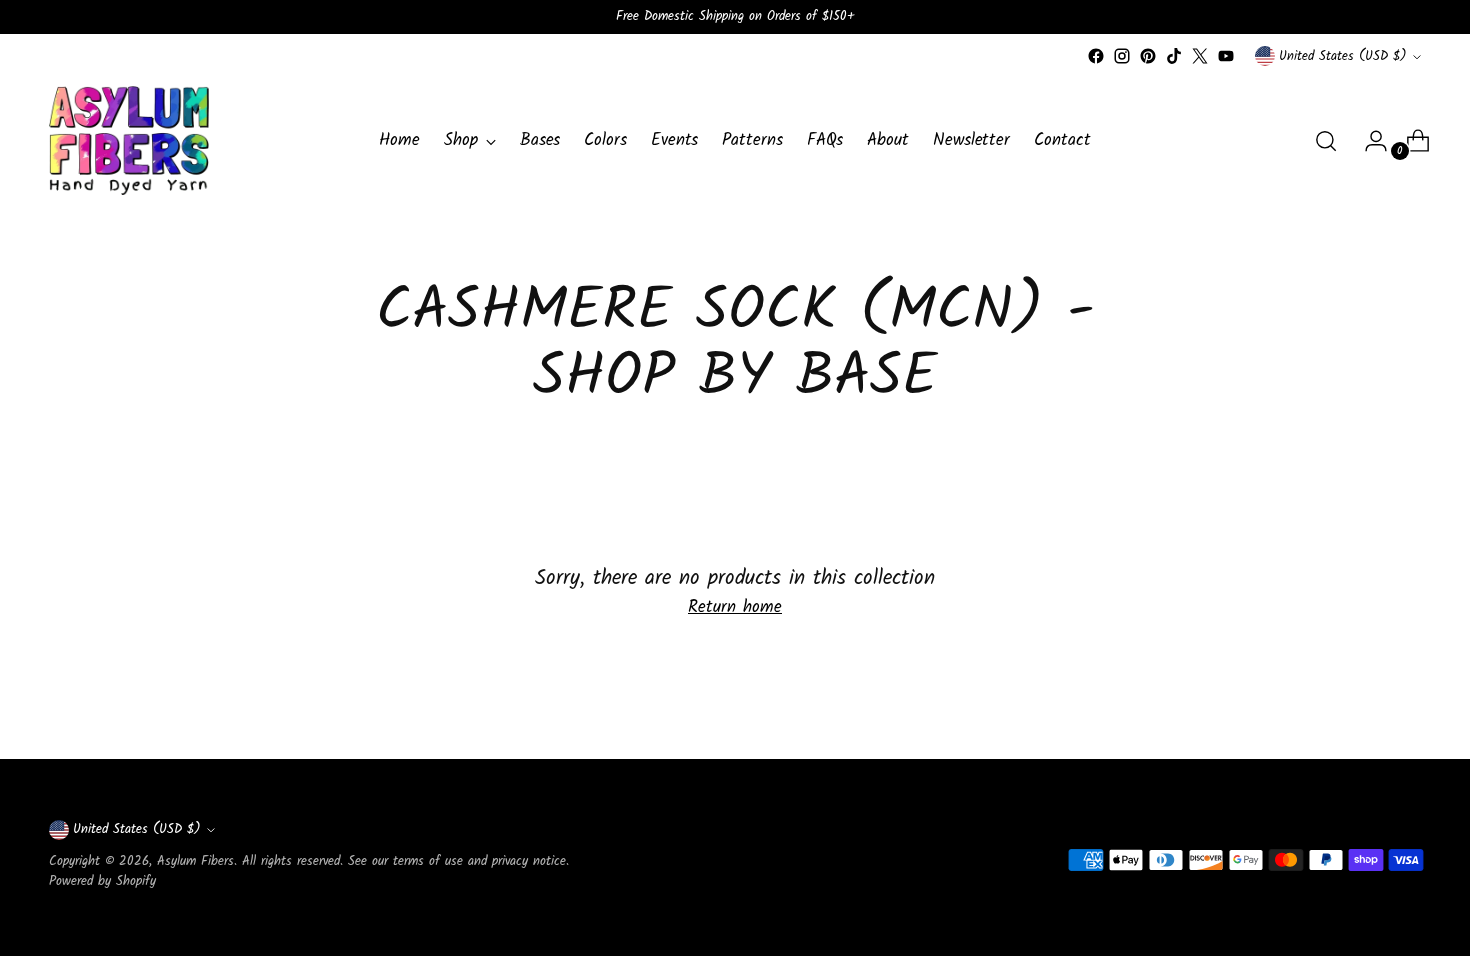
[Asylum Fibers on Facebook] (1096, 56)
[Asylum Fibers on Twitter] (1200, 56)
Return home (735, 608)
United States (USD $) (1343, 56)
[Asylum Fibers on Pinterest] (1148, 56)
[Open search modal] (1326, 141)
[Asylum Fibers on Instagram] (1122, 56)
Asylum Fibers (195, 861)
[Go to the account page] (1368, 141)
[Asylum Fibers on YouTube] (1226, 56)
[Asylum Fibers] (129, 140)
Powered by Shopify (102, 881)
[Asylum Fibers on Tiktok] (1174, 56)
